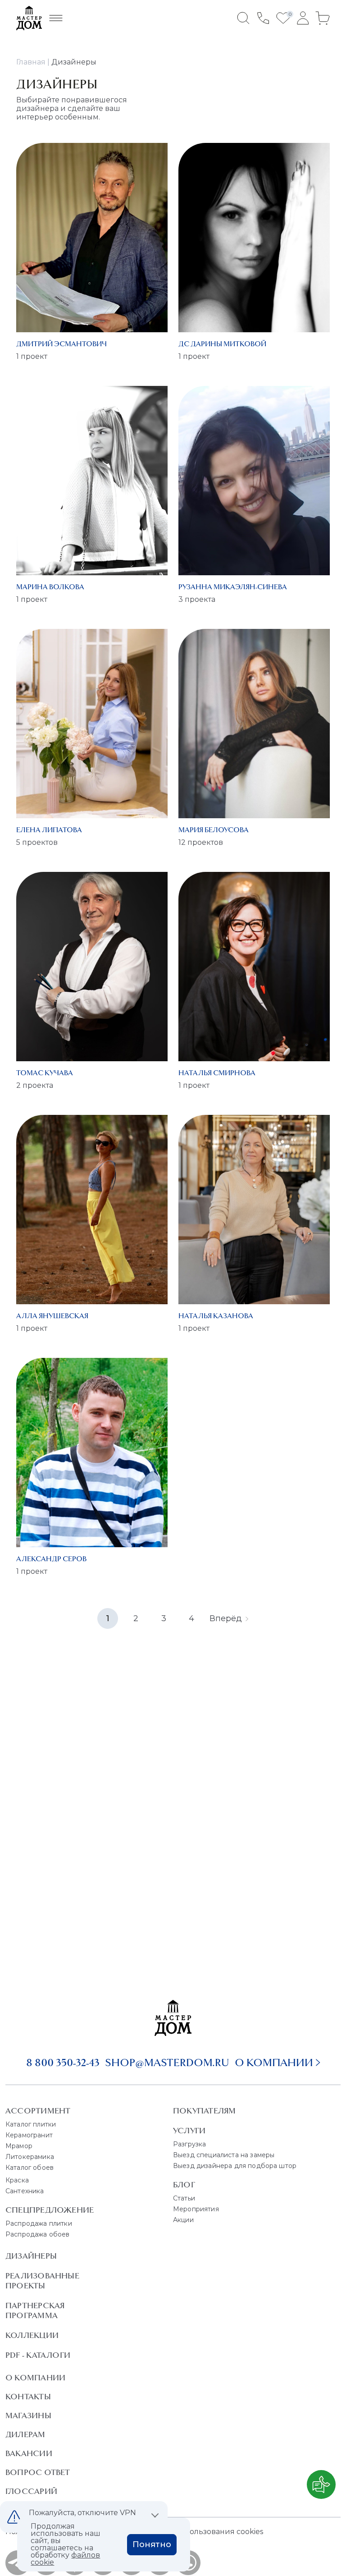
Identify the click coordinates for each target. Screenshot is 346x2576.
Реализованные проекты (42, 2281)
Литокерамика (30, 2157)
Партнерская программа (35, 2310)
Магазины (28, 2416)
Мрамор (19, 2146)
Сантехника (25, 2191)
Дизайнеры (31, 2256)
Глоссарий (31, 2491)
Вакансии (29, 2453)
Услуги (189, 2131)
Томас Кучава (45, 1073)
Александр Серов (51, 1559)
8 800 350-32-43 (63, 2063)
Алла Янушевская (52, 1316)
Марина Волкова (50, 587)
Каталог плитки (31, 2124)
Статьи (184, 2198)
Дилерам (25, 2434)
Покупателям (204, 2111)
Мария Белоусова (214, 830)
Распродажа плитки (39, 2223)
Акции (183, 2220)
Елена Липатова (49, 830)
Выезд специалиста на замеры (224, 2155)
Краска (17, 2180)
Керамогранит (29, 2135)
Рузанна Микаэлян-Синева (233, 587)
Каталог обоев (30, 2168)
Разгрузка (189, 2144)
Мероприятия (196, 2209)
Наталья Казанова (216, 1316)
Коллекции (32, 2335)
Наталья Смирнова (217, 1073)
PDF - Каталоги (38, 2355)
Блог (184, 2185)
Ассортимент (38, 2111)
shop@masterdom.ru (167, 2063)
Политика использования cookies (200, 2532)
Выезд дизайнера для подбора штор (235, 2166)
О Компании (35, 2378)
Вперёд (226, 1618)
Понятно (152, 2544)
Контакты (28, 2397)
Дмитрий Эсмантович (61, 344)
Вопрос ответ (38, 2472)
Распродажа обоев (38, 2234)
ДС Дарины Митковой (222, 344)
